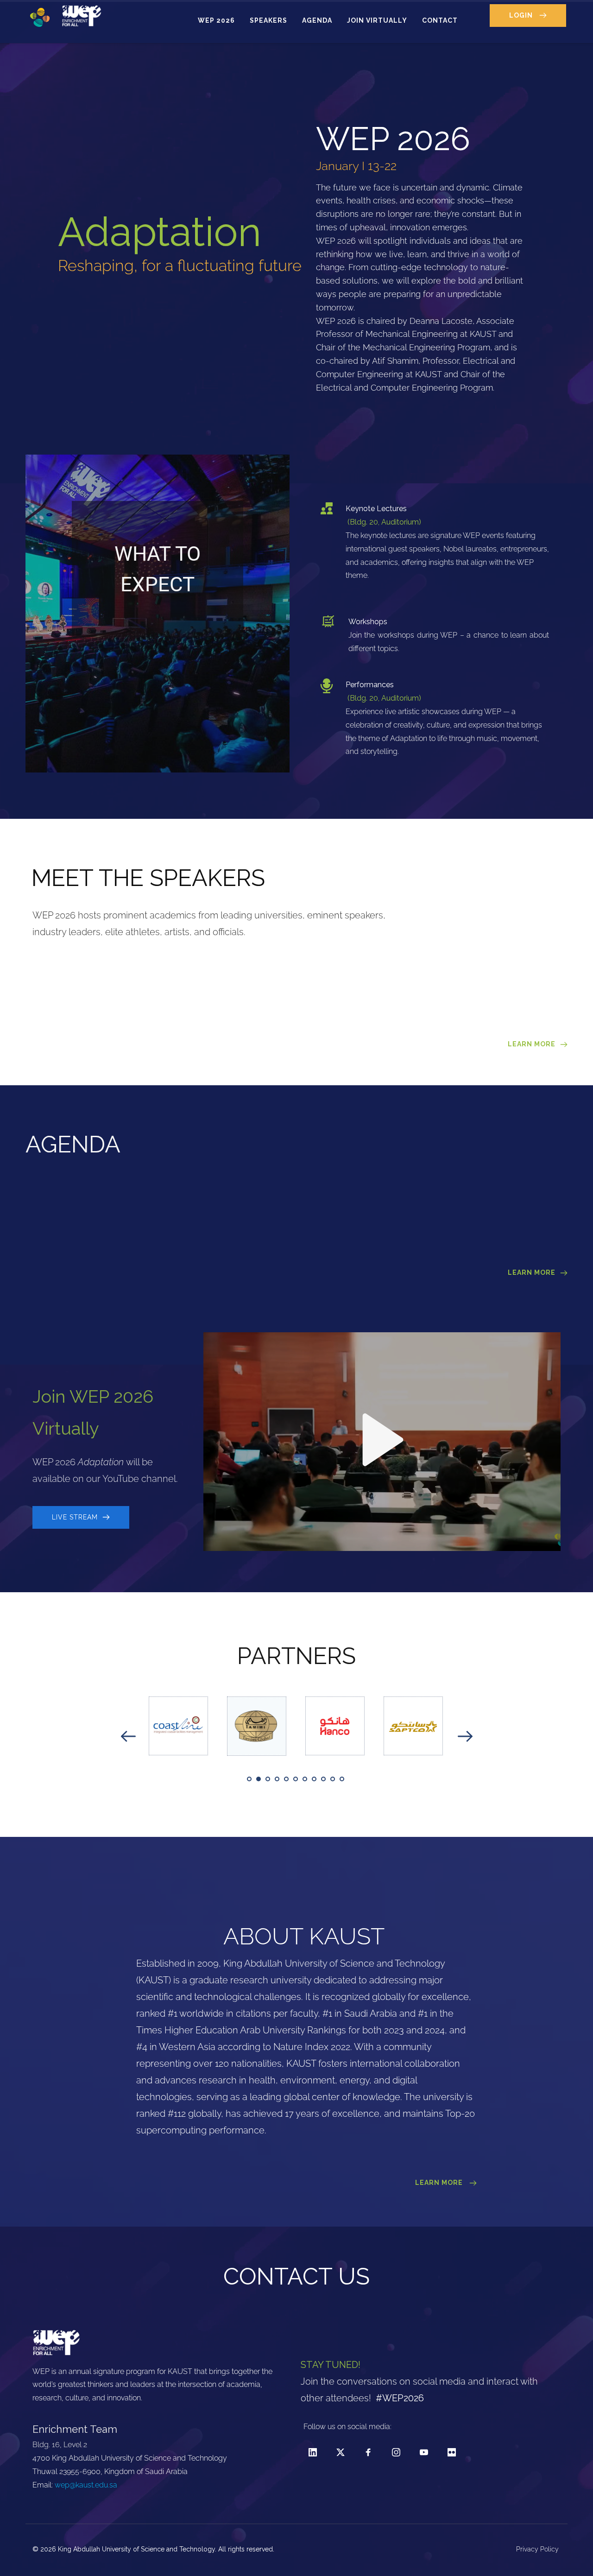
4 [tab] (277, 1779)
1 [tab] (249, 1779)
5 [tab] (286, 1779)
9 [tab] (323, 1779)
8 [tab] (314, 1779)
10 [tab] (333, 1779)
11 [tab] (342, 1779)
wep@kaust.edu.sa (86, 2485)
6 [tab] (296, 1779)
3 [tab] (268, 1779)
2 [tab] (259, 1779)
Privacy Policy (538, 2549)
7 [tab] (305, 1779)
